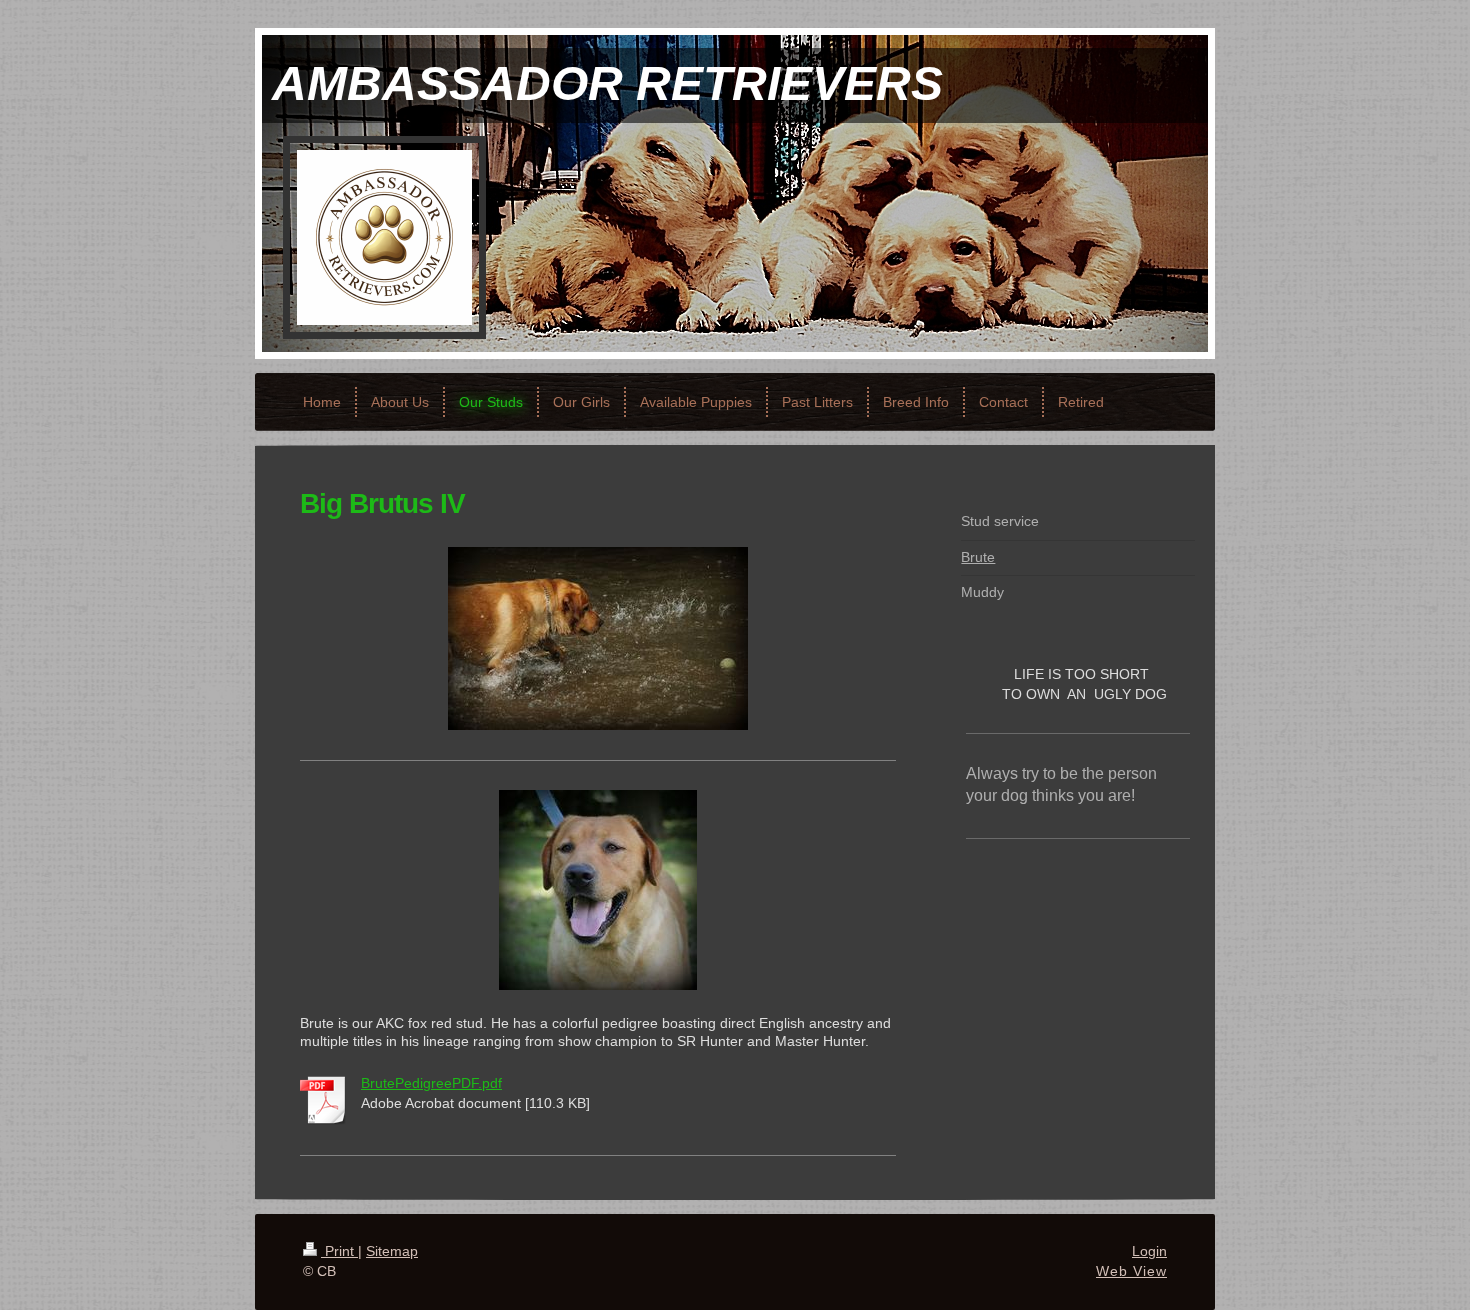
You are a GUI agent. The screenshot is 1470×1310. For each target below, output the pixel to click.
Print (339, 1251)
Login (1149, 1251)
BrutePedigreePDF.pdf (431, 1083)
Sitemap (392, 1251)
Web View (1131, 1271)
